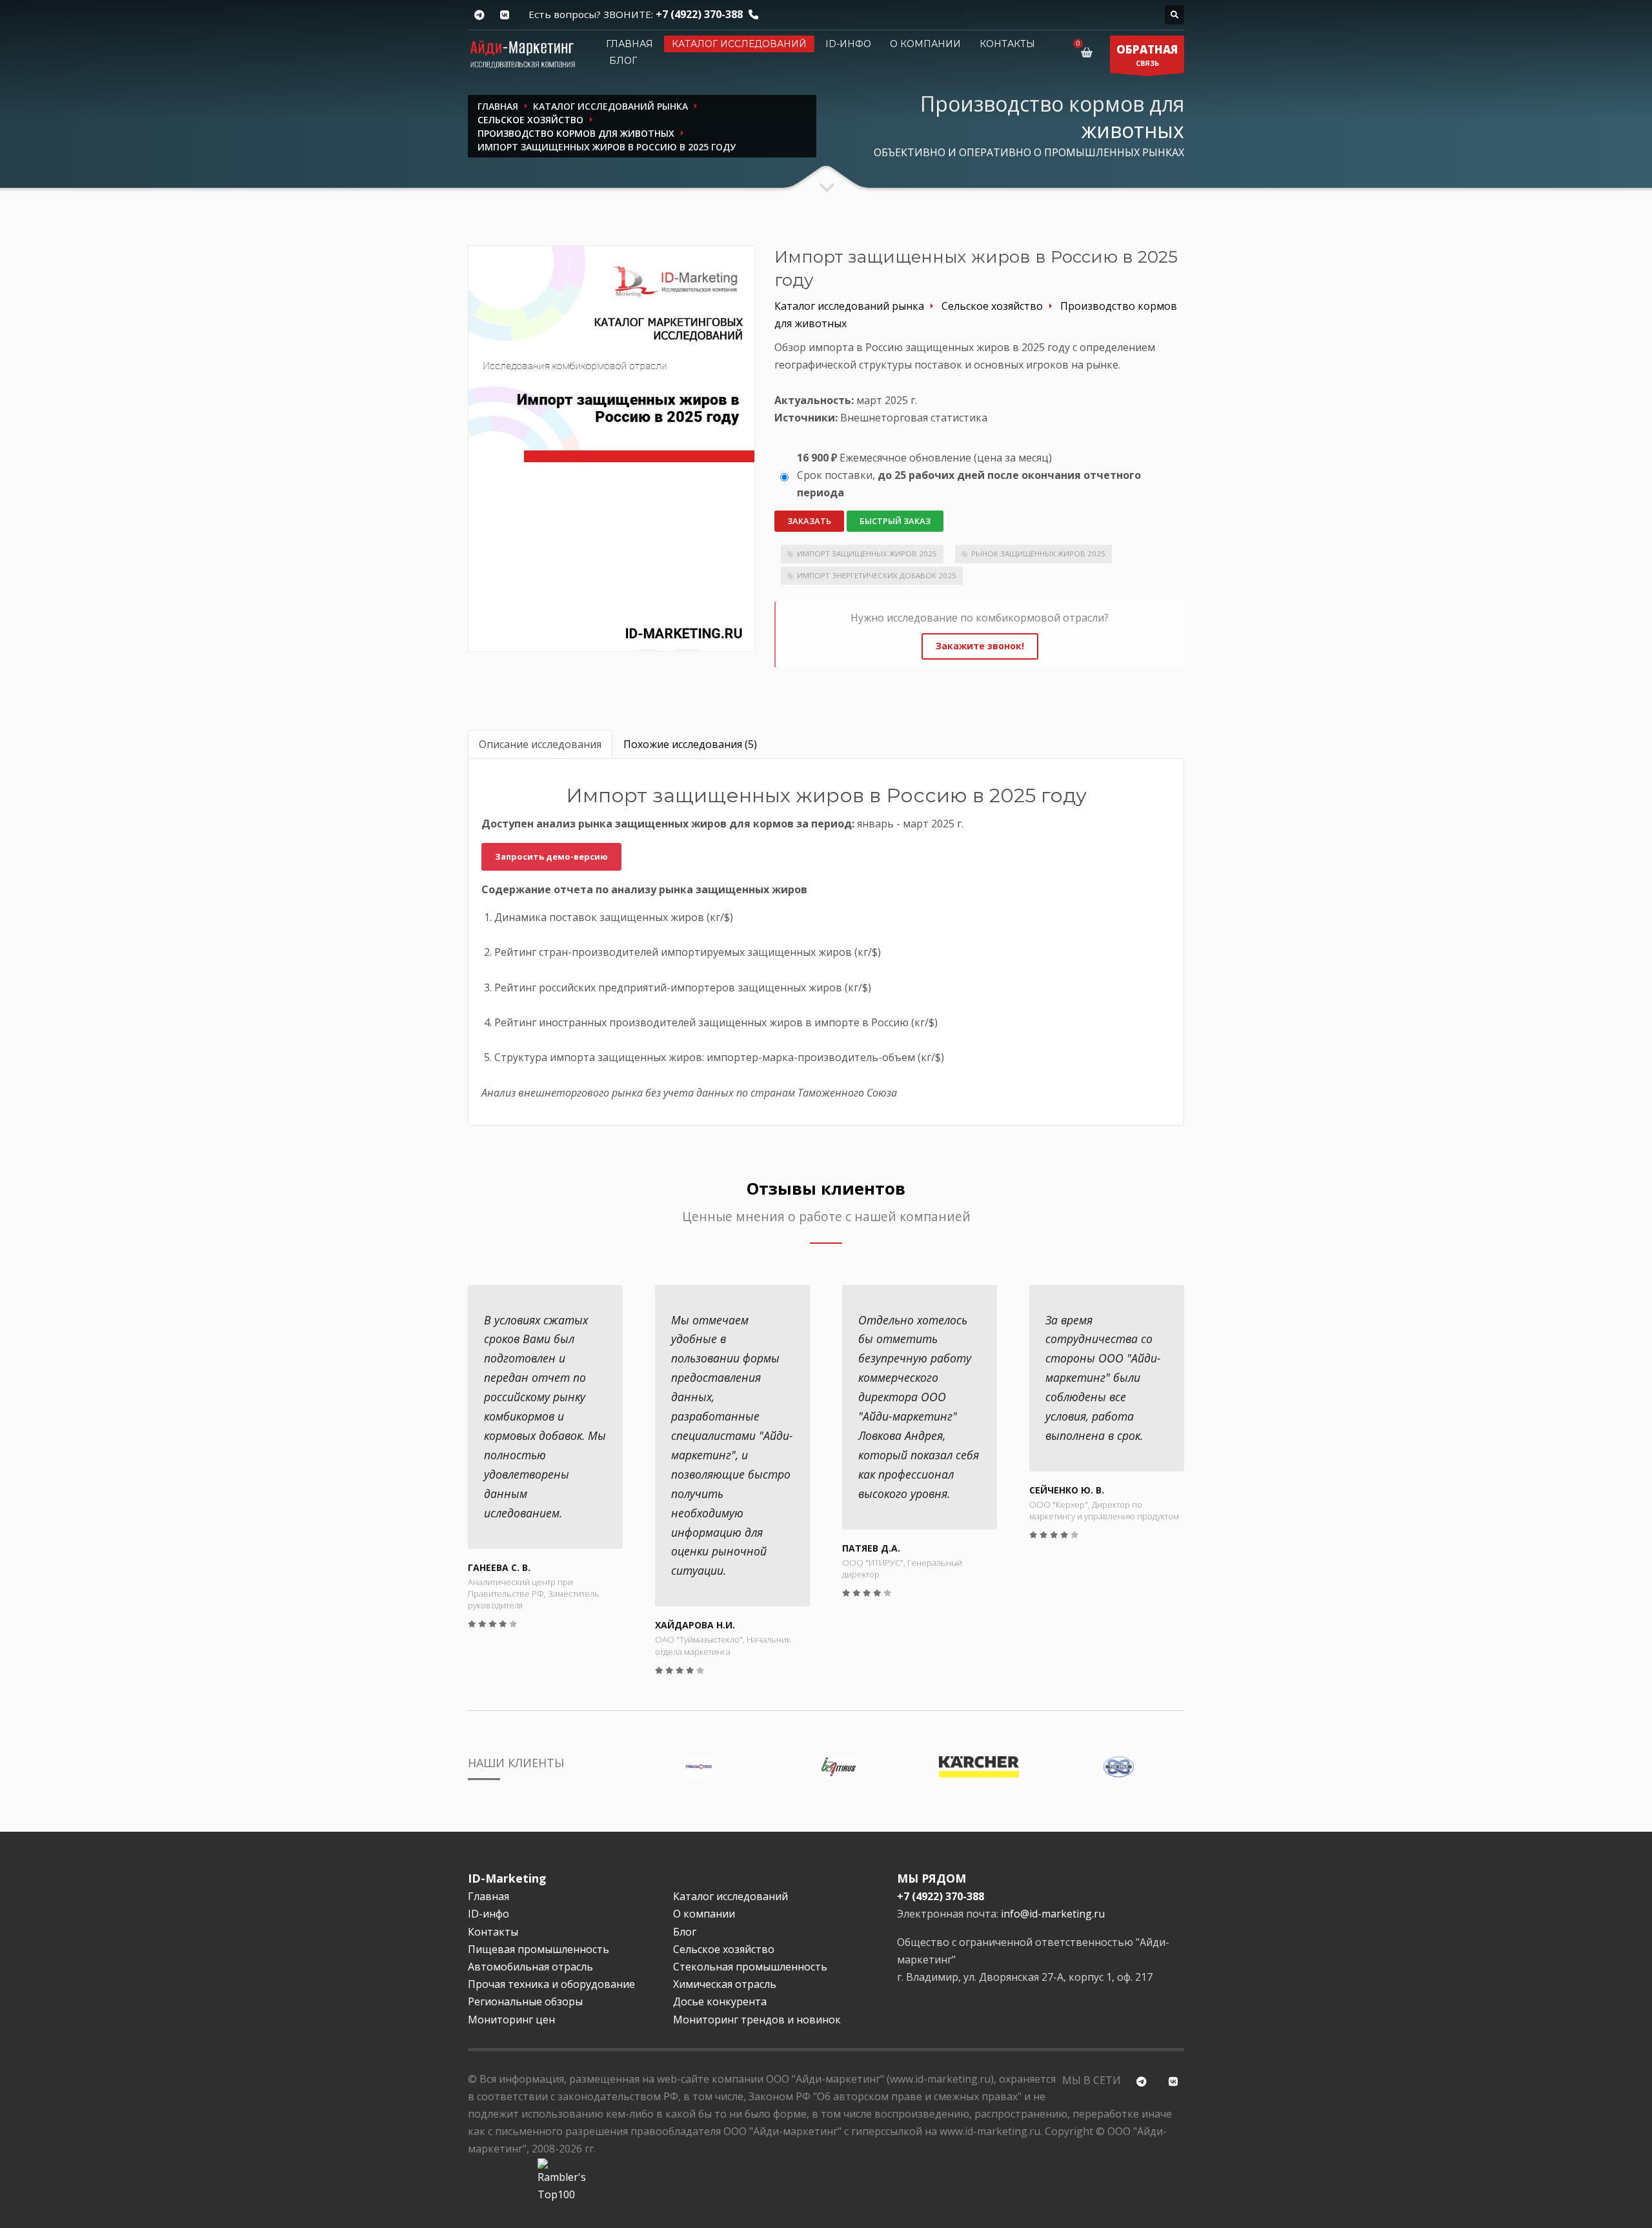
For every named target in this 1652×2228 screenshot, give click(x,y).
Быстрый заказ (895, 521)
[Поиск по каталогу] (1174, 15)
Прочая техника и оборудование (551, 1984)
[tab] (540, 744)
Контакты (1007, 44)
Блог (623, 61)
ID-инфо (848, 44)
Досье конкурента (720, 2001)
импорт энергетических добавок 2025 (877, 575)
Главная (630, 44)
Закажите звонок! (980, 646)
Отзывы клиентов (826, 1189)
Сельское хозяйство (724, 1949)
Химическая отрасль (725, 1984)
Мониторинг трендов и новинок (757, 2020)
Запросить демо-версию (551, 856)
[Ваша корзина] (1089, 52)
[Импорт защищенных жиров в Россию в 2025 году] (611, 448)
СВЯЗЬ (1147, 55)
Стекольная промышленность (750, 1967)
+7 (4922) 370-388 (699, 14)
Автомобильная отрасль (530, 1967)
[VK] (504, 15)
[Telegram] (479, 15)
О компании (925, 44)
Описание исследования (540, 744)
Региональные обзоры (525, 2001)
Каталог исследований (739, 44)
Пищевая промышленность (539, 1949)
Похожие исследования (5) (690, 744)
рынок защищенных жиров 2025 (1038, 553)
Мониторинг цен (511, 2020)
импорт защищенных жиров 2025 (867, 553)
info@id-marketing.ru (1053, 1914)
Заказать (809, 521)
